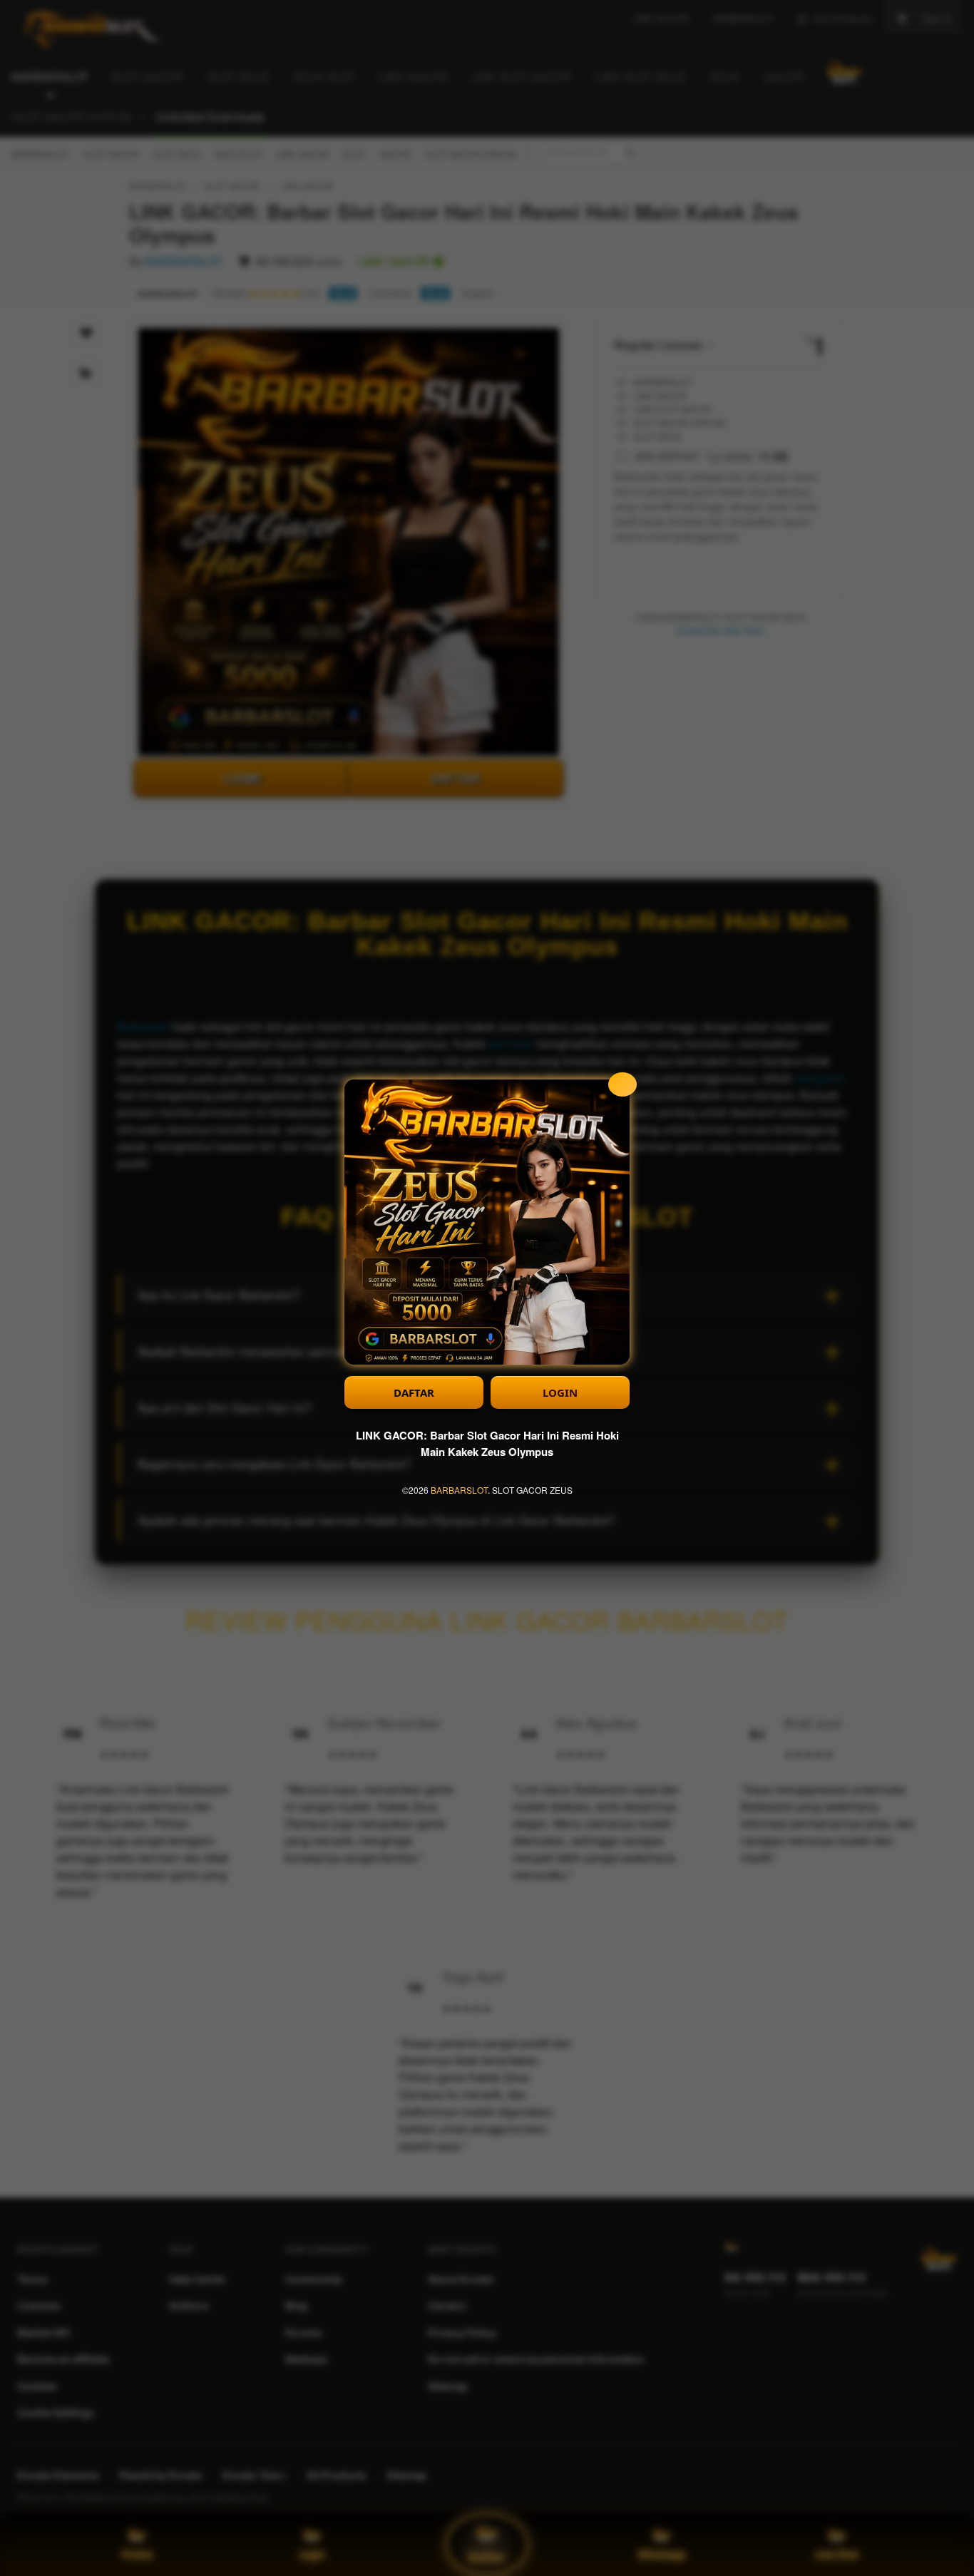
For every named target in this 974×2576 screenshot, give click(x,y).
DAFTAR (414, 1392)
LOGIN (560, 1392)
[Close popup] (622, 1084)
